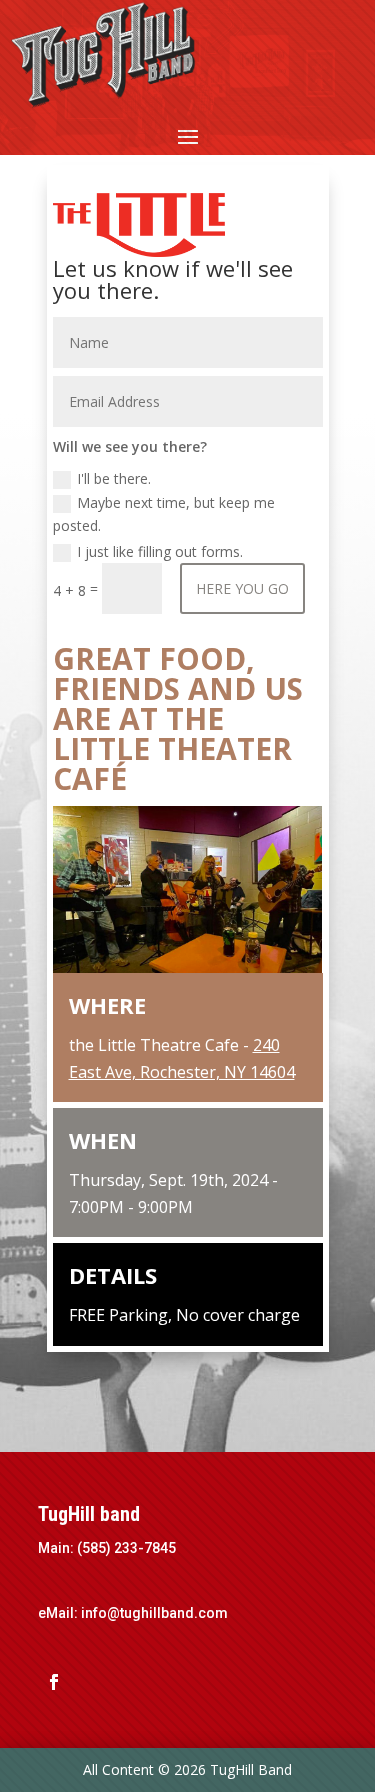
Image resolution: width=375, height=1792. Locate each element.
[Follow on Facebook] (54, 1682)
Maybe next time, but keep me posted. (164, 514)
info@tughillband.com (154, 1613)
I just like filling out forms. (160, 551)
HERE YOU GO (242, 588)
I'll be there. (114, 478)
